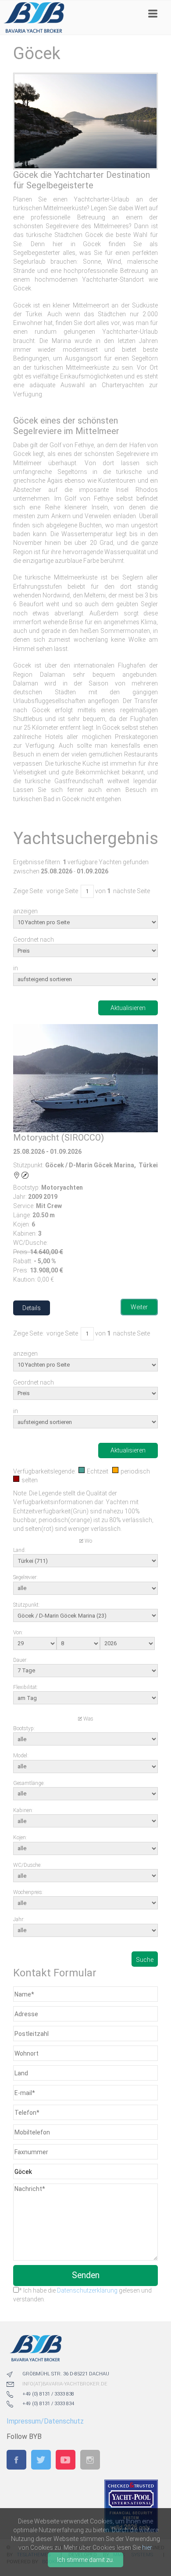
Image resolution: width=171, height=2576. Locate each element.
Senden (86, 2275)
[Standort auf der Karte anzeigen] (17, 1174)
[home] (34, 18)
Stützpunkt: (27, 1605)
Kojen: (20, 1837)
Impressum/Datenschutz (45, 2421)
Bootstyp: (24, 1728)
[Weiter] (85, 1078)
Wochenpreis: (28, 1892)
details (32, 1308)
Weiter (139, 1307)
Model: (21, 1756)
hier (147, 2548)
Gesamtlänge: (29, 1783)
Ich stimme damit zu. (85, 2560)
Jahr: (19, 1919)
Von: (18, 1633)
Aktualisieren (128, 1008)
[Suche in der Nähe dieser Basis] (25, 1174)
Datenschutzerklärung (87, 2290)
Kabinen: (23, 1810)
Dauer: (20, 1660)
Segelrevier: (25, 1577)
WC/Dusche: (27, 1865)
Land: (20, 1550)
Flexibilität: (26, 1687)
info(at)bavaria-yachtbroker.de (65, 2384)
